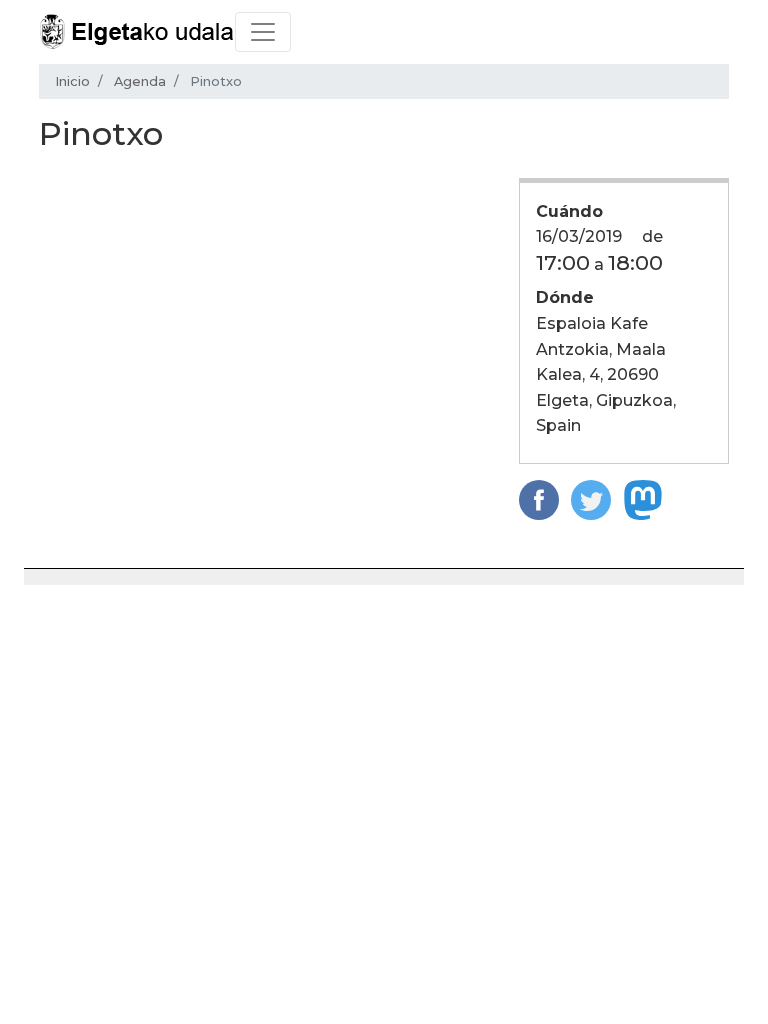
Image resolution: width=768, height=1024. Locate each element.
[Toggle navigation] (263, 32)
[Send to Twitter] (591, 498)
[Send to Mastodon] (643, 498)
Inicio (72, 81)
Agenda (140, 81)
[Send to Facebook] (539, 498)
